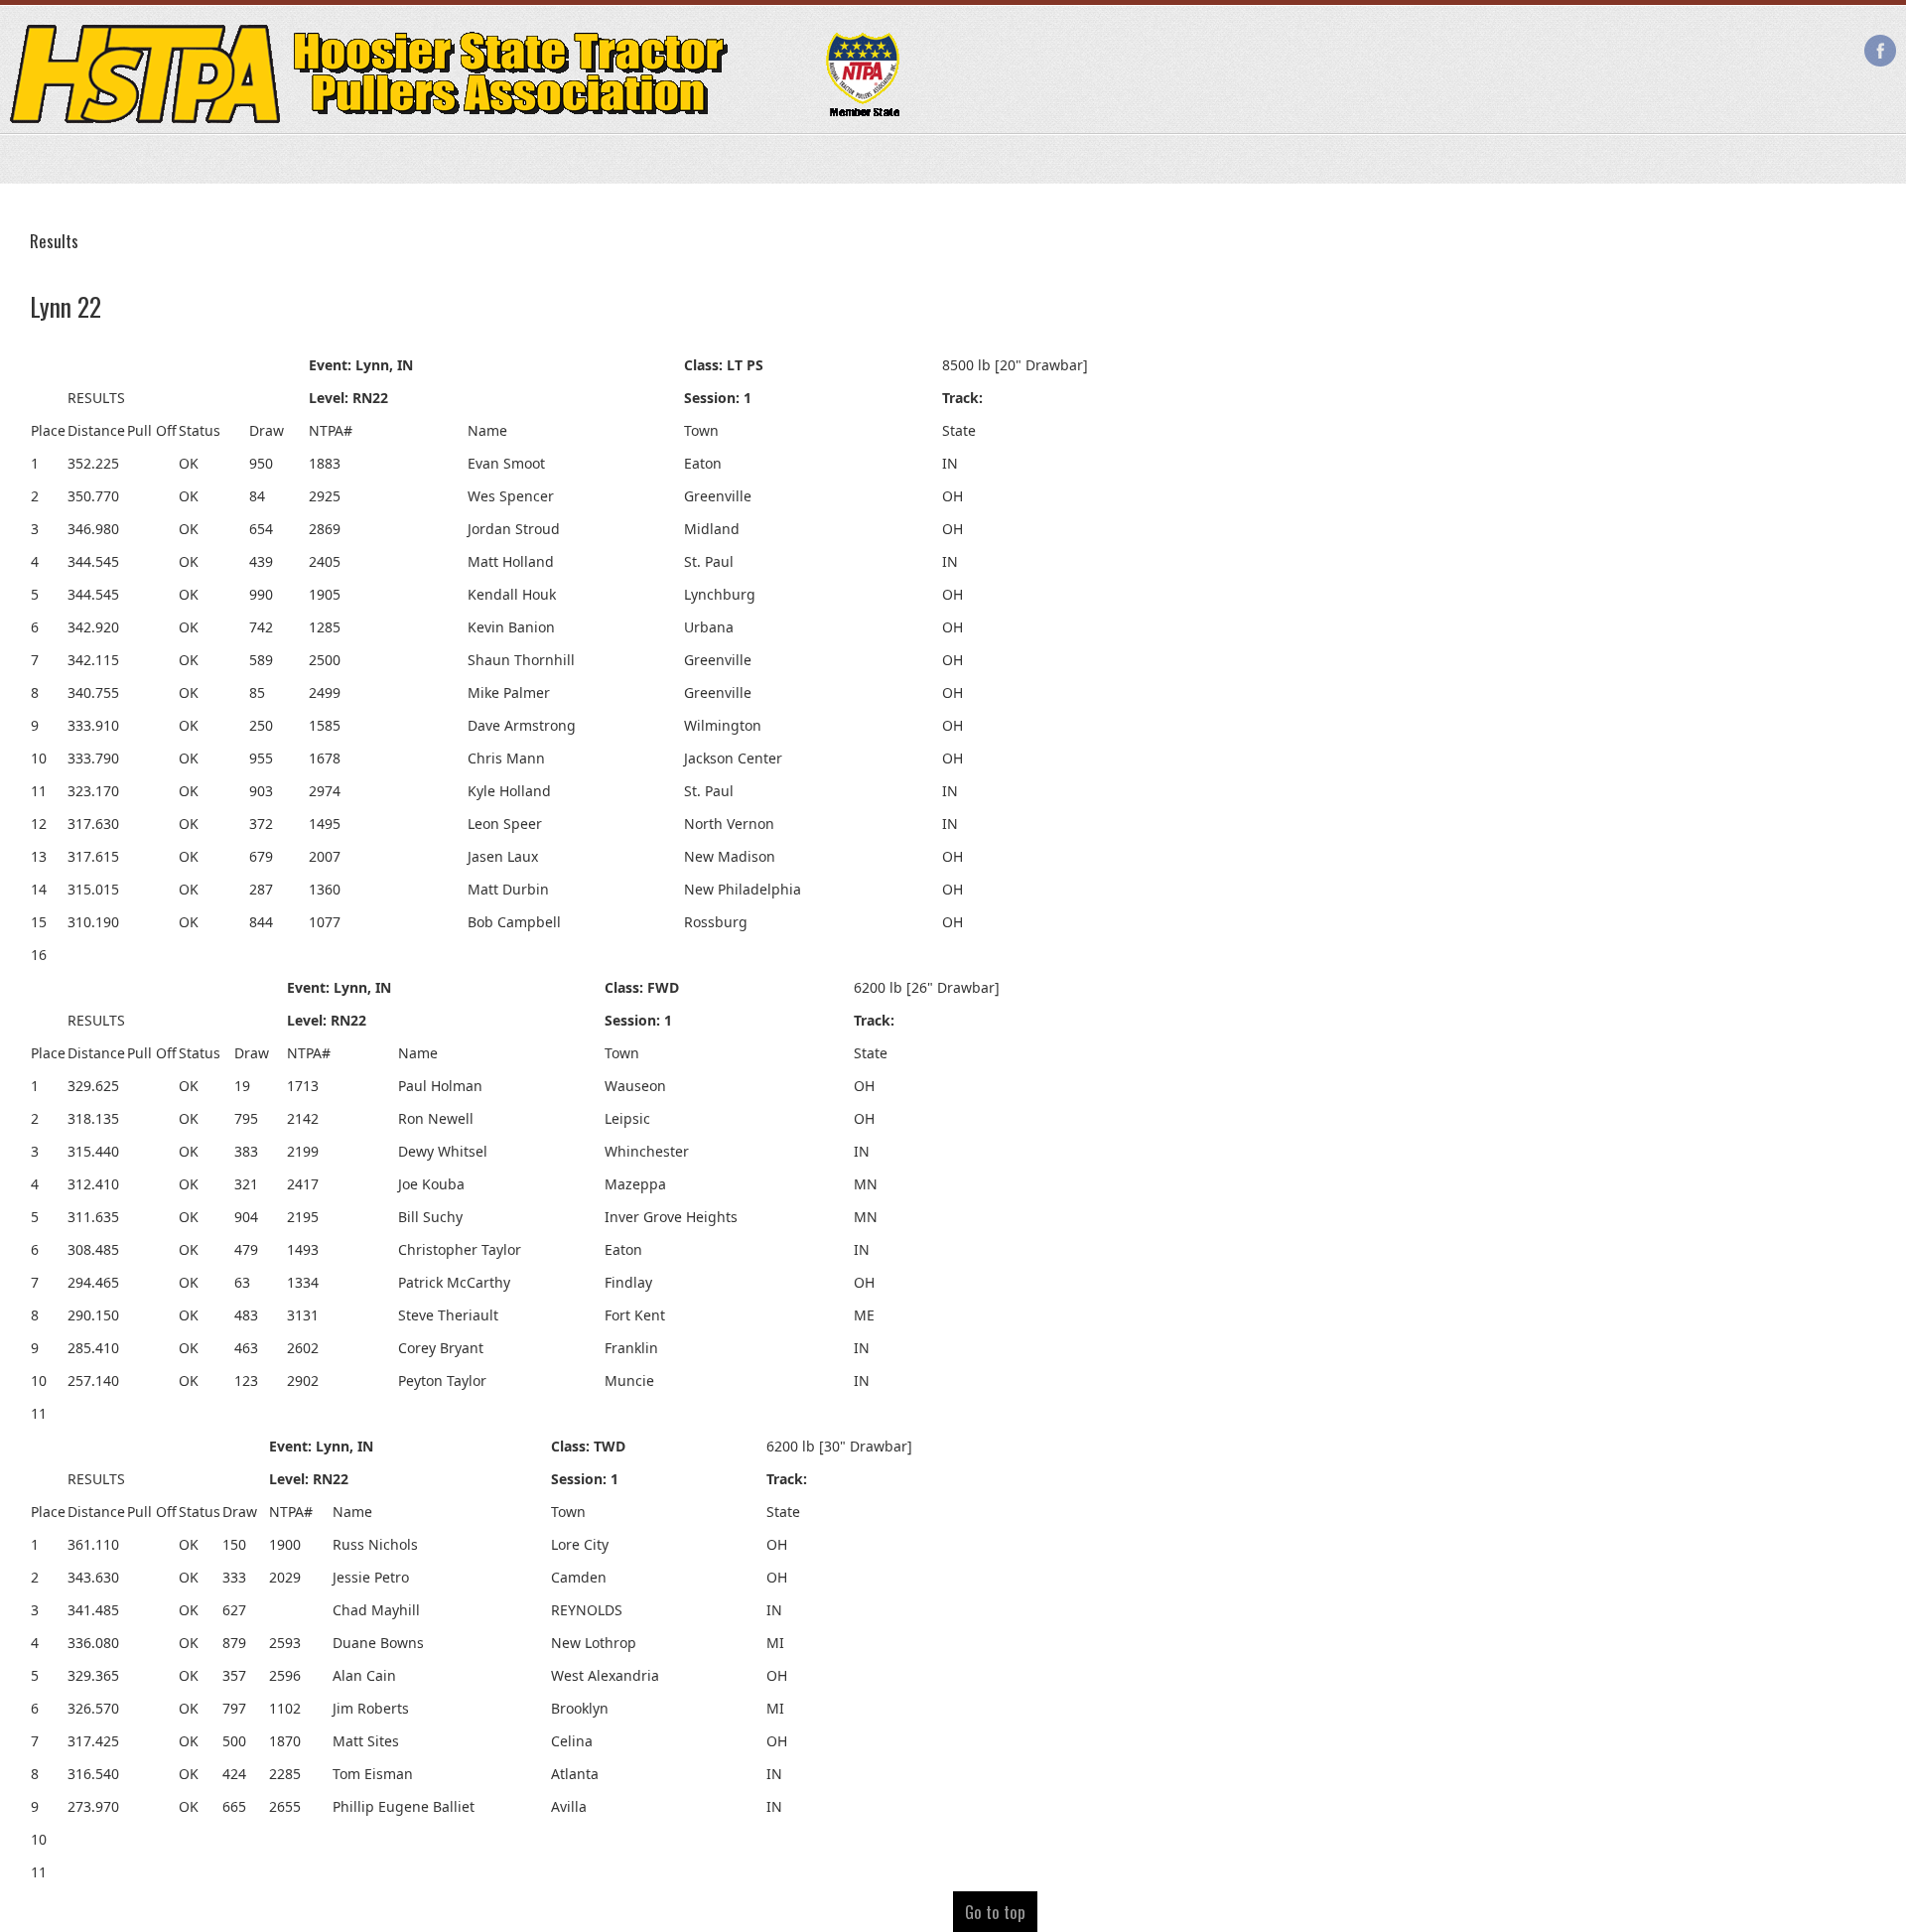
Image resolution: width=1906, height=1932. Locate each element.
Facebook (1880, 51)
